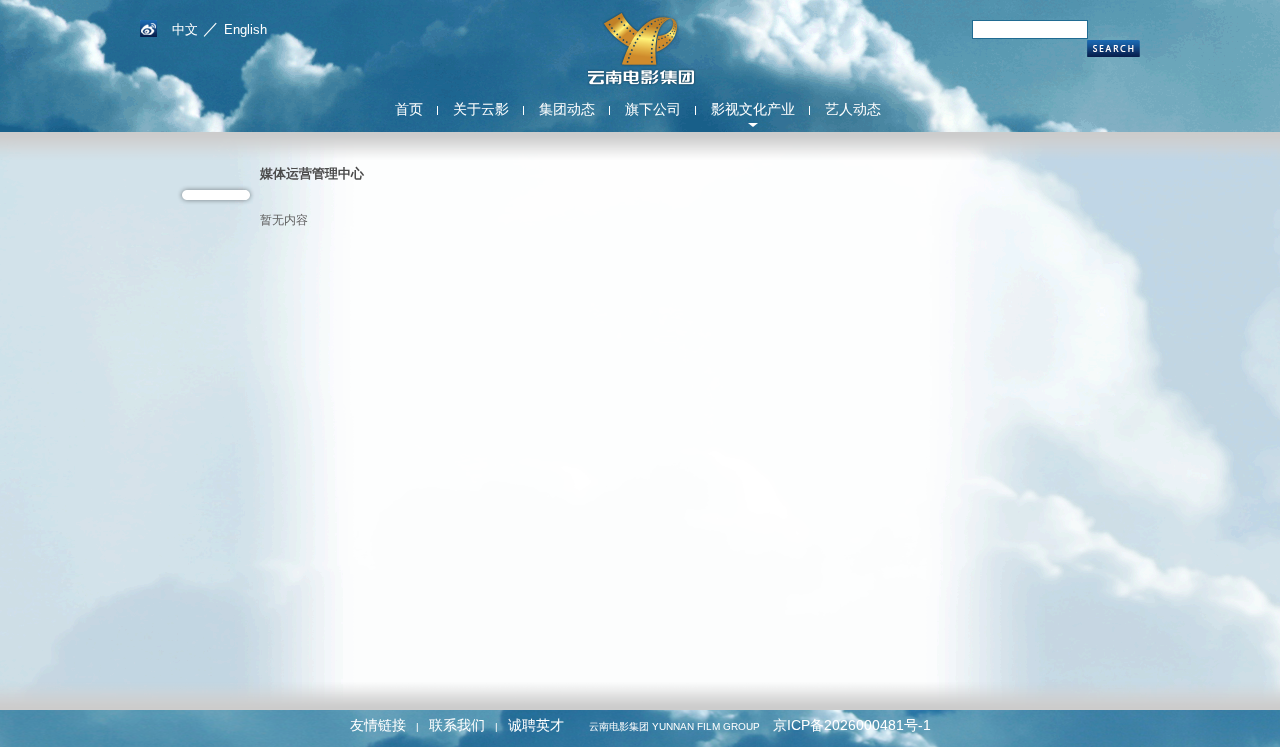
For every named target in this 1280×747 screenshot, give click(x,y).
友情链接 (378, 725)
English (245, 29)
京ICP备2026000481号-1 (852, 725)
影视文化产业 (753, 109)
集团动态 (567, 109)
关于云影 (481, 109)
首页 (409, 109)
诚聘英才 (536, 725)
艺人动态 (853, 109)
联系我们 (457, 725)
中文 (185, 29)
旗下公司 (653, 109)
